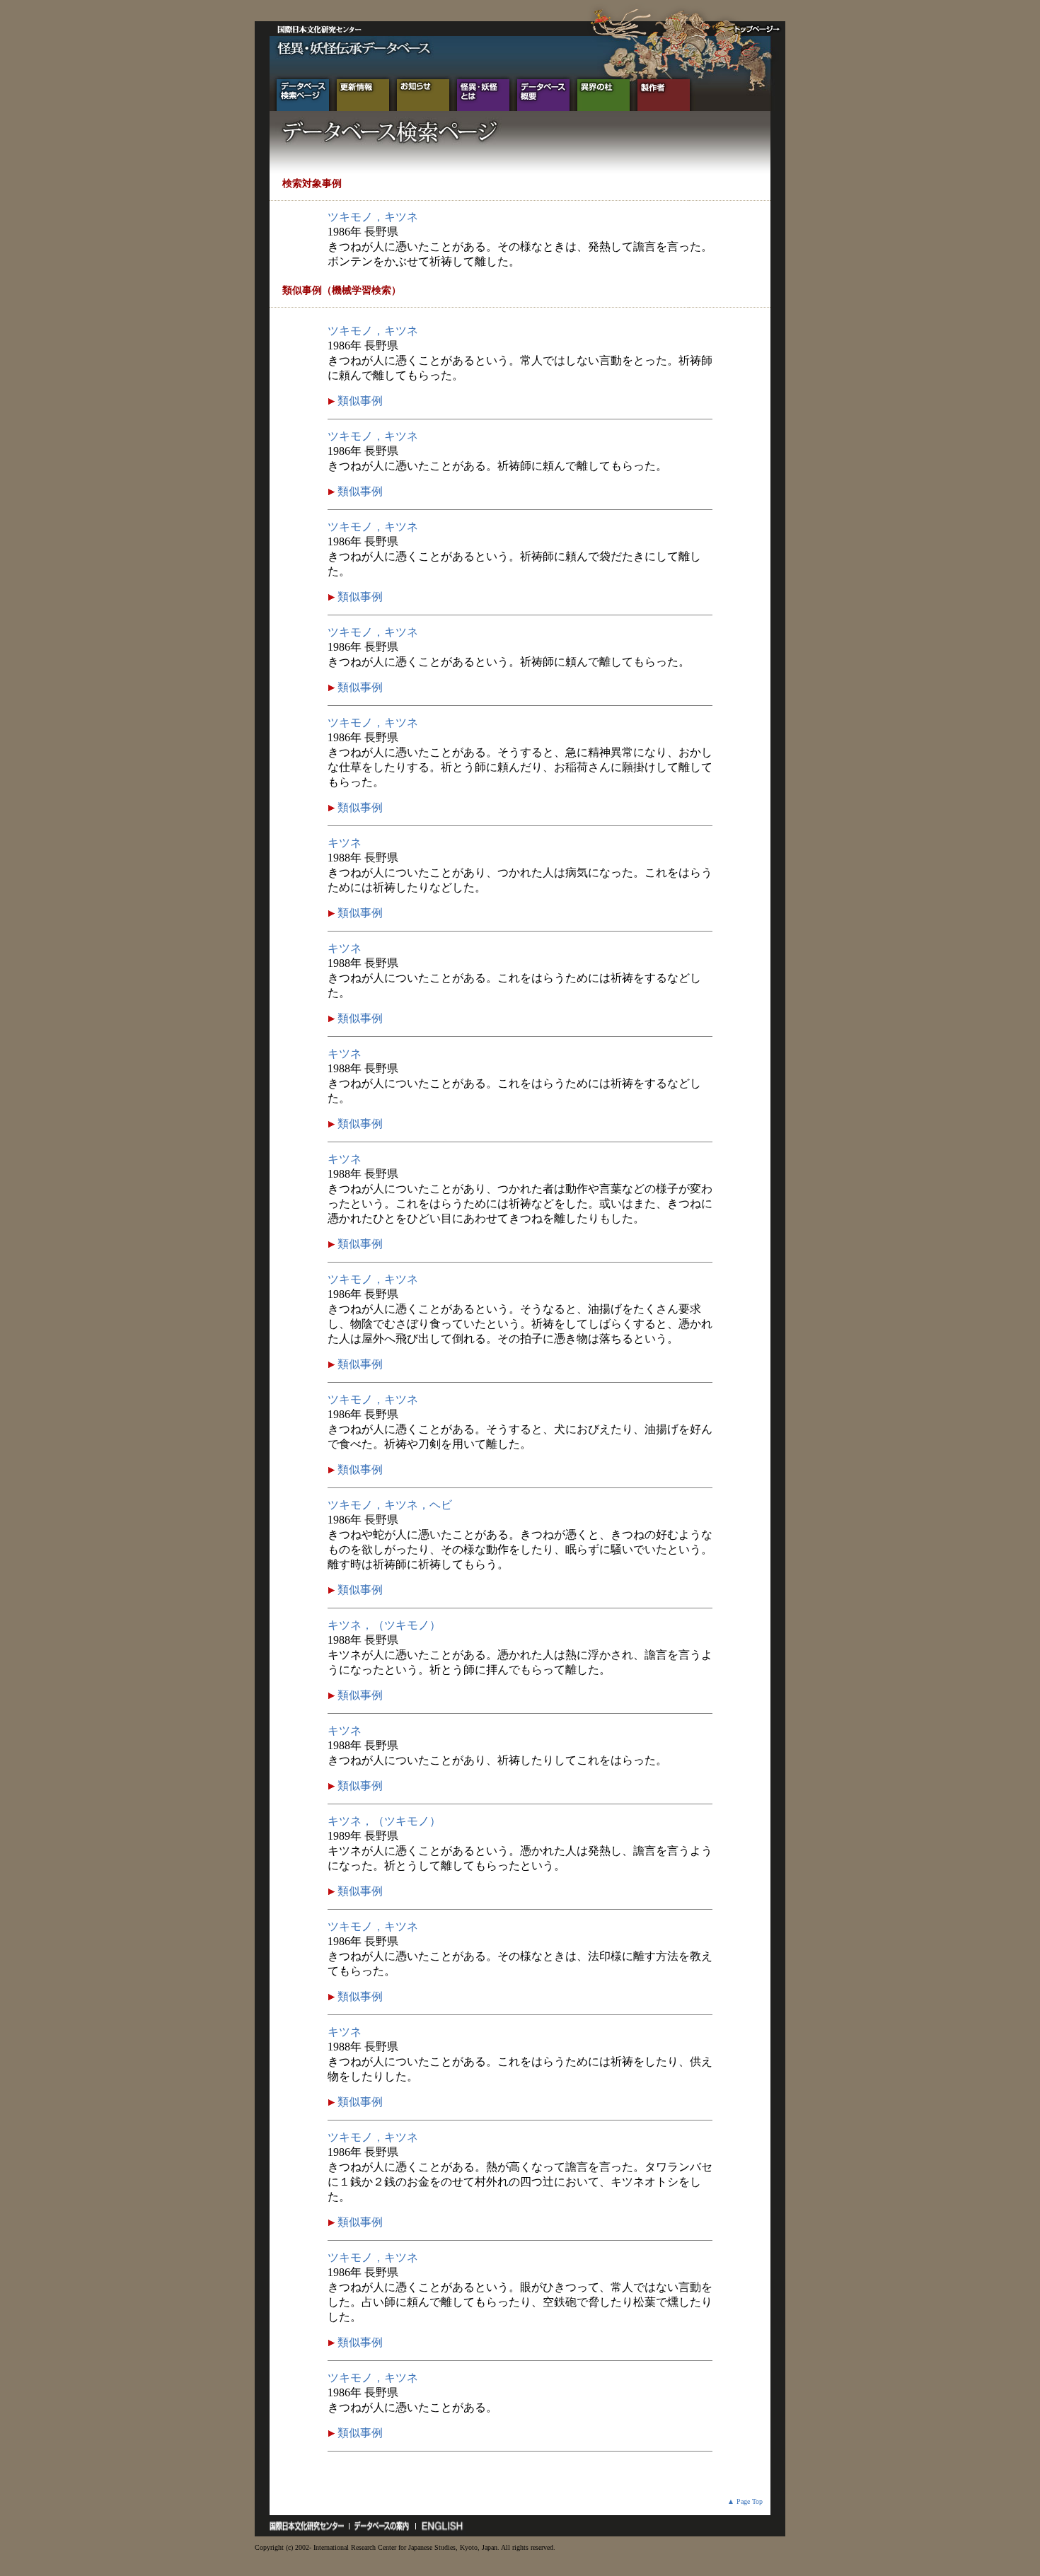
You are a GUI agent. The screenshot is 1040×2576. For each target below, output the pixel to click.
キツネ (345, 843)
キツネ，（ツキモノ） (384, 1625)
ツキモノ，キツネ (373, 217)
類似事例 (359, 401)
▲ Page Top (745, 2501)
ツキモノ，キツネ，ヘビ (390, 1505)
